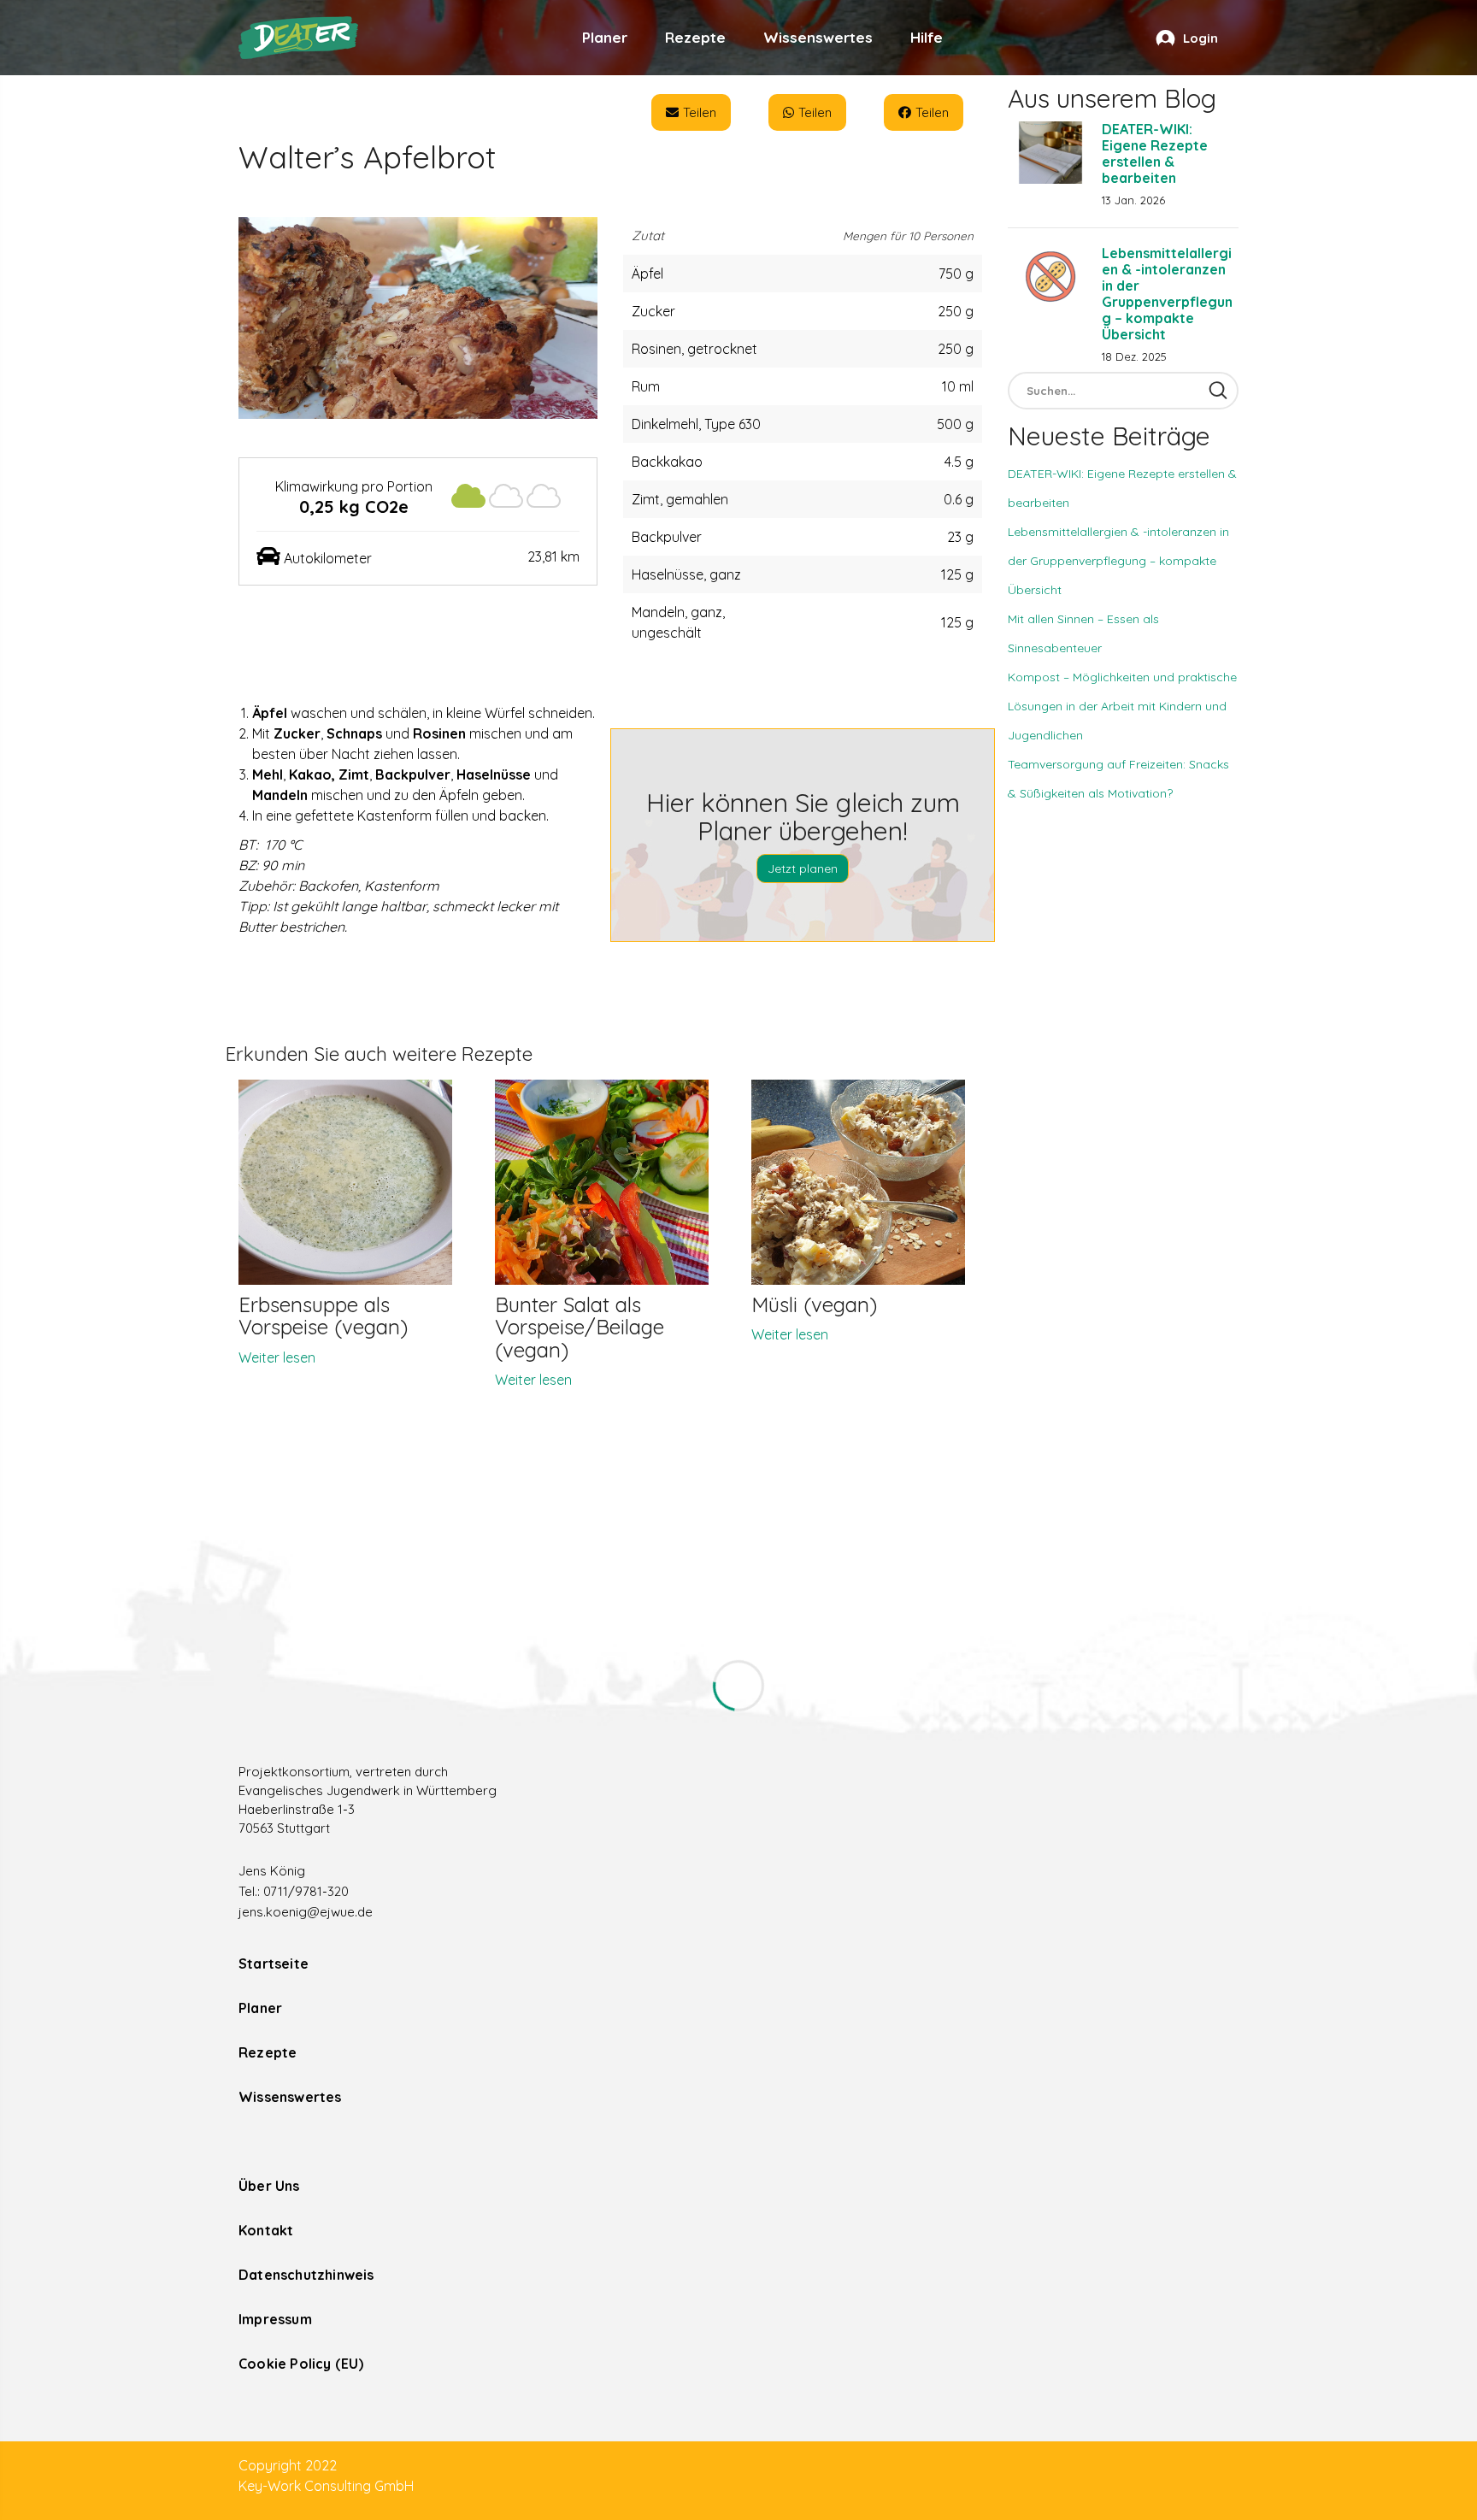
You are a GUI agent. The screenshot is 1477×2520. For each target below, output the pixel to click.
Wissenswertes (818, 37)
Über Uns (269, 2186)
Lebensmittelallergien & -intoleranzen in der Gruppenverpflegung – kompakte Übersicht (1167, 294)
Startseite (274, 1964)
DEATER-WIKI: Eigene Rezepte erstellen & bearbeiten (1155, 153)
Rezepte (695, 37)
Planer (605, 37)
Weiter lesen (277, 1357)
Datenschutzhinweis (306, 2275)
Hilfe (927, 37)
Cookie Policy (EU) (301, 2364)
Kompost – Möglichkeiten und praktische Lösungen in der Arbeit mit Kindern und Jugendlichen (1122, 706)
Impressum (275, 2319)
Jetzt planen (803, 868)
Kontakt (266, 2230)
